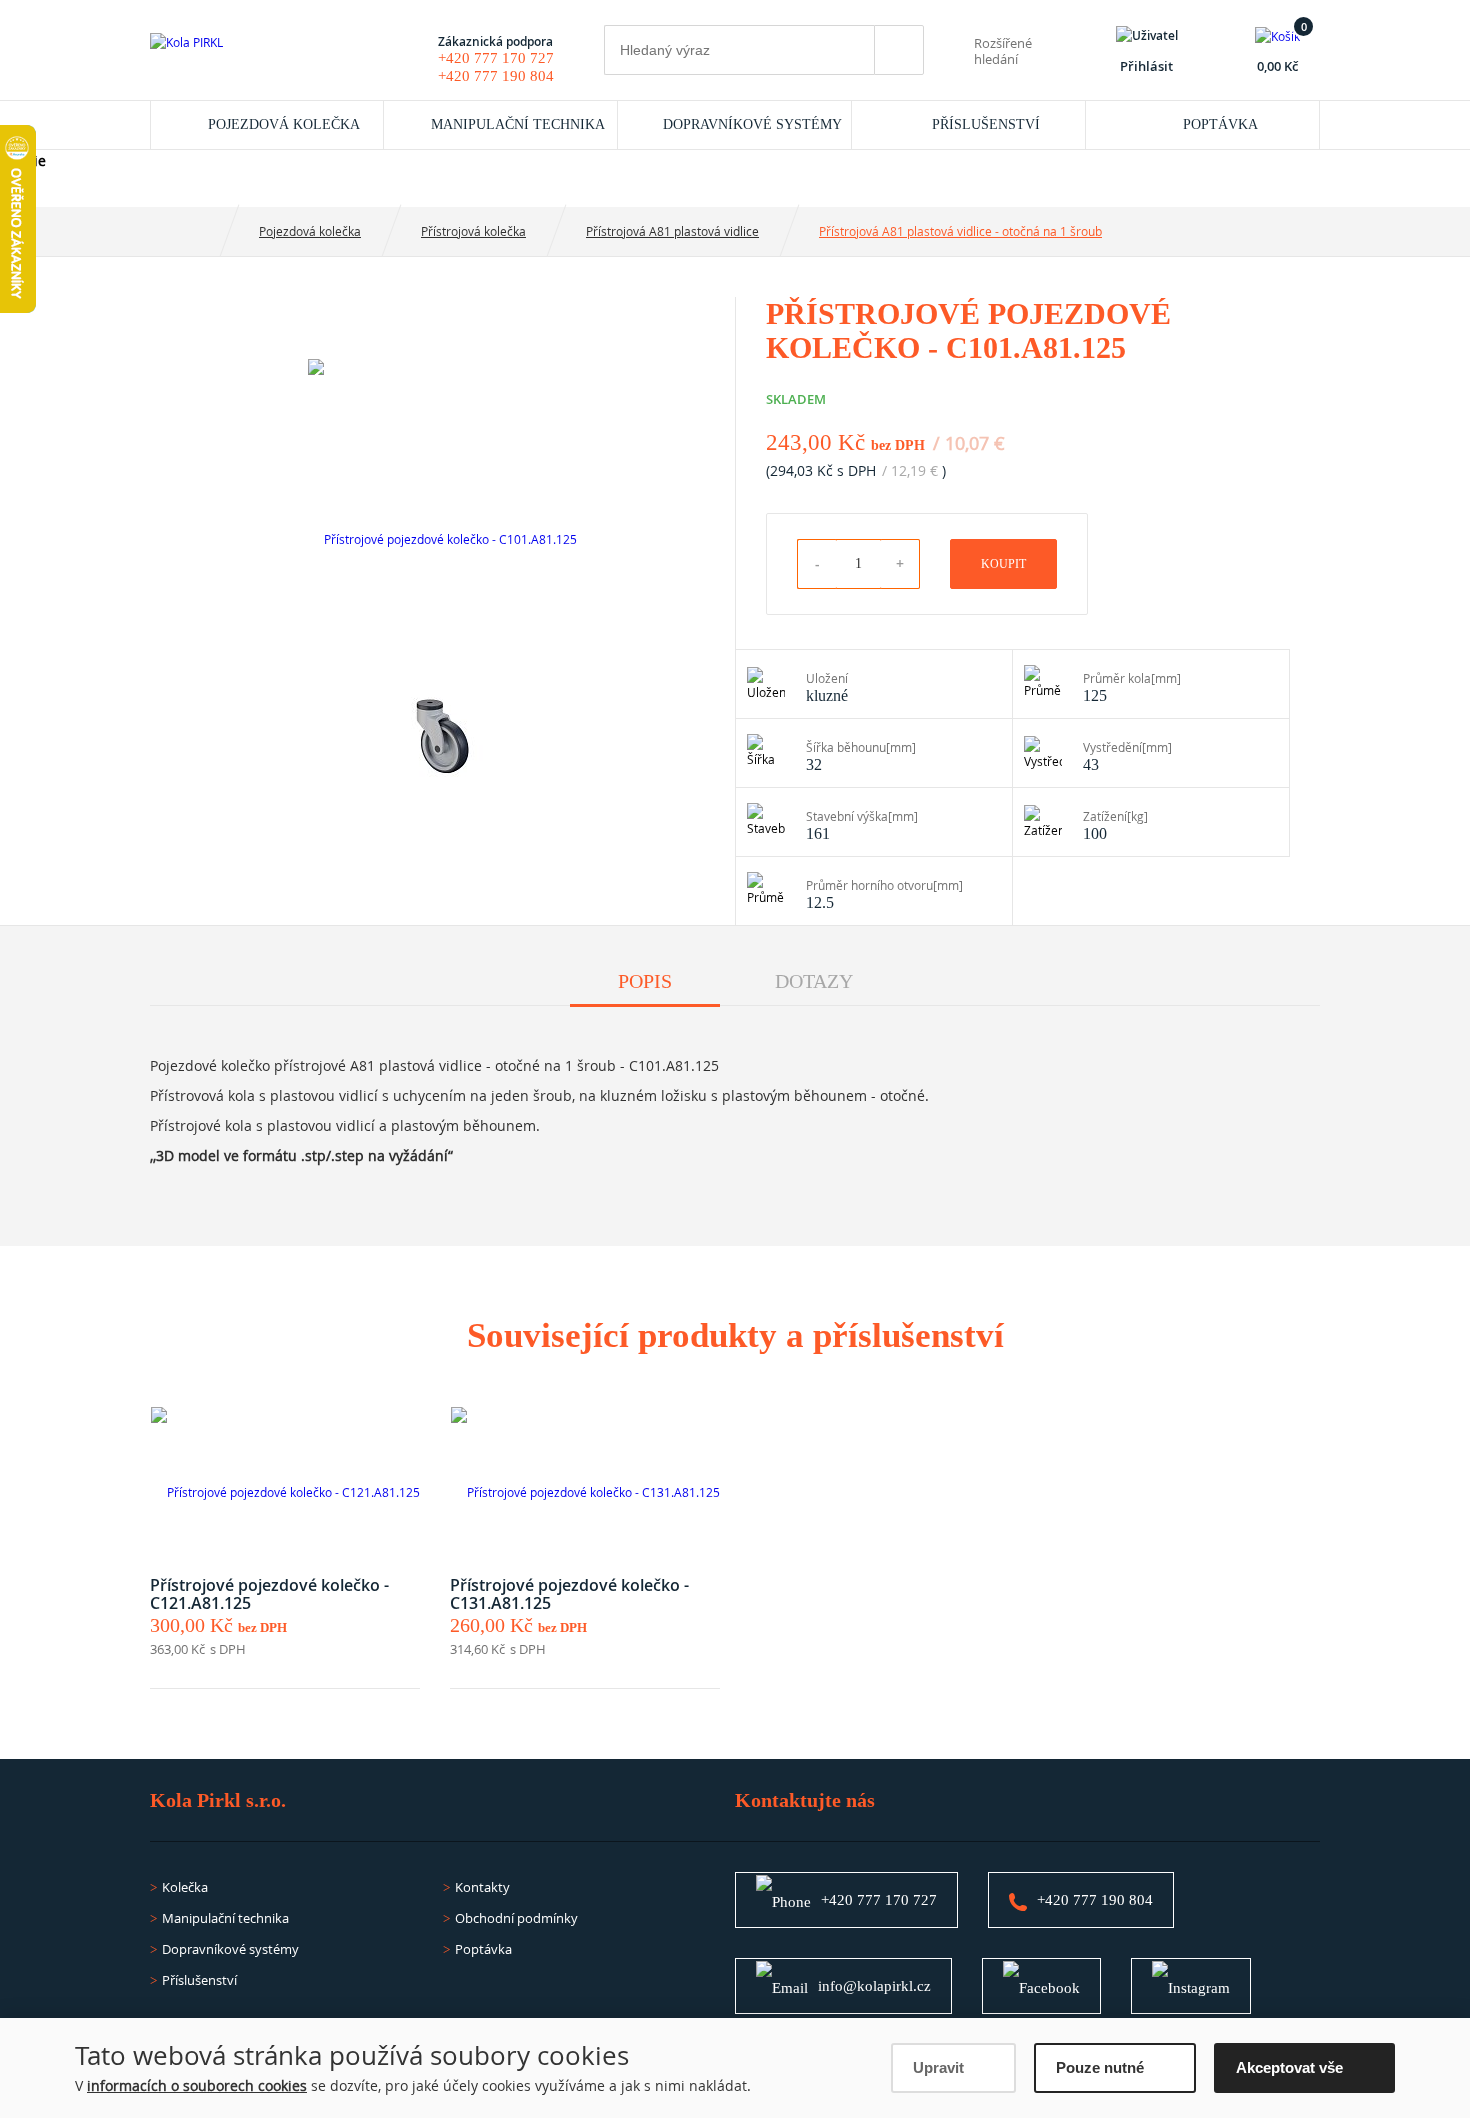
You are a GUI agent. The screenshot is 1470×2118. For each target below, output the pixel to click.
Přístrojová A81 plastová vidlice (672, 231)
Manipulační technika (518, 124)
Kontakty (482, 1887)
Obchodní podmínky (516, 1918)
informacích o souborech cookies (197, 2085)
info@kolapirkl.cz (874, 1986)
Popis (645, 981)
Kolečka (185, 1887)
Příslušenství (986, 124)
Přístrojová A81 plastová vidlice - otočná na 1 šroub (960, 231)
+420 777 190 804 (496, 76)
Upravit (938, 2067)
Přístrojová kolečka (473, 231)
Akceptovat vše (1289, 2067)
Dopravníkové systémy (752, 124)
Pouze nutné (1100, 2067)
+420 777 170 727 (496, 58)
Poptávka (1220, 124)
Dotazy (814, 981)
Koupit (1003, 564)
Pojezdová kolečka (284, 124)
